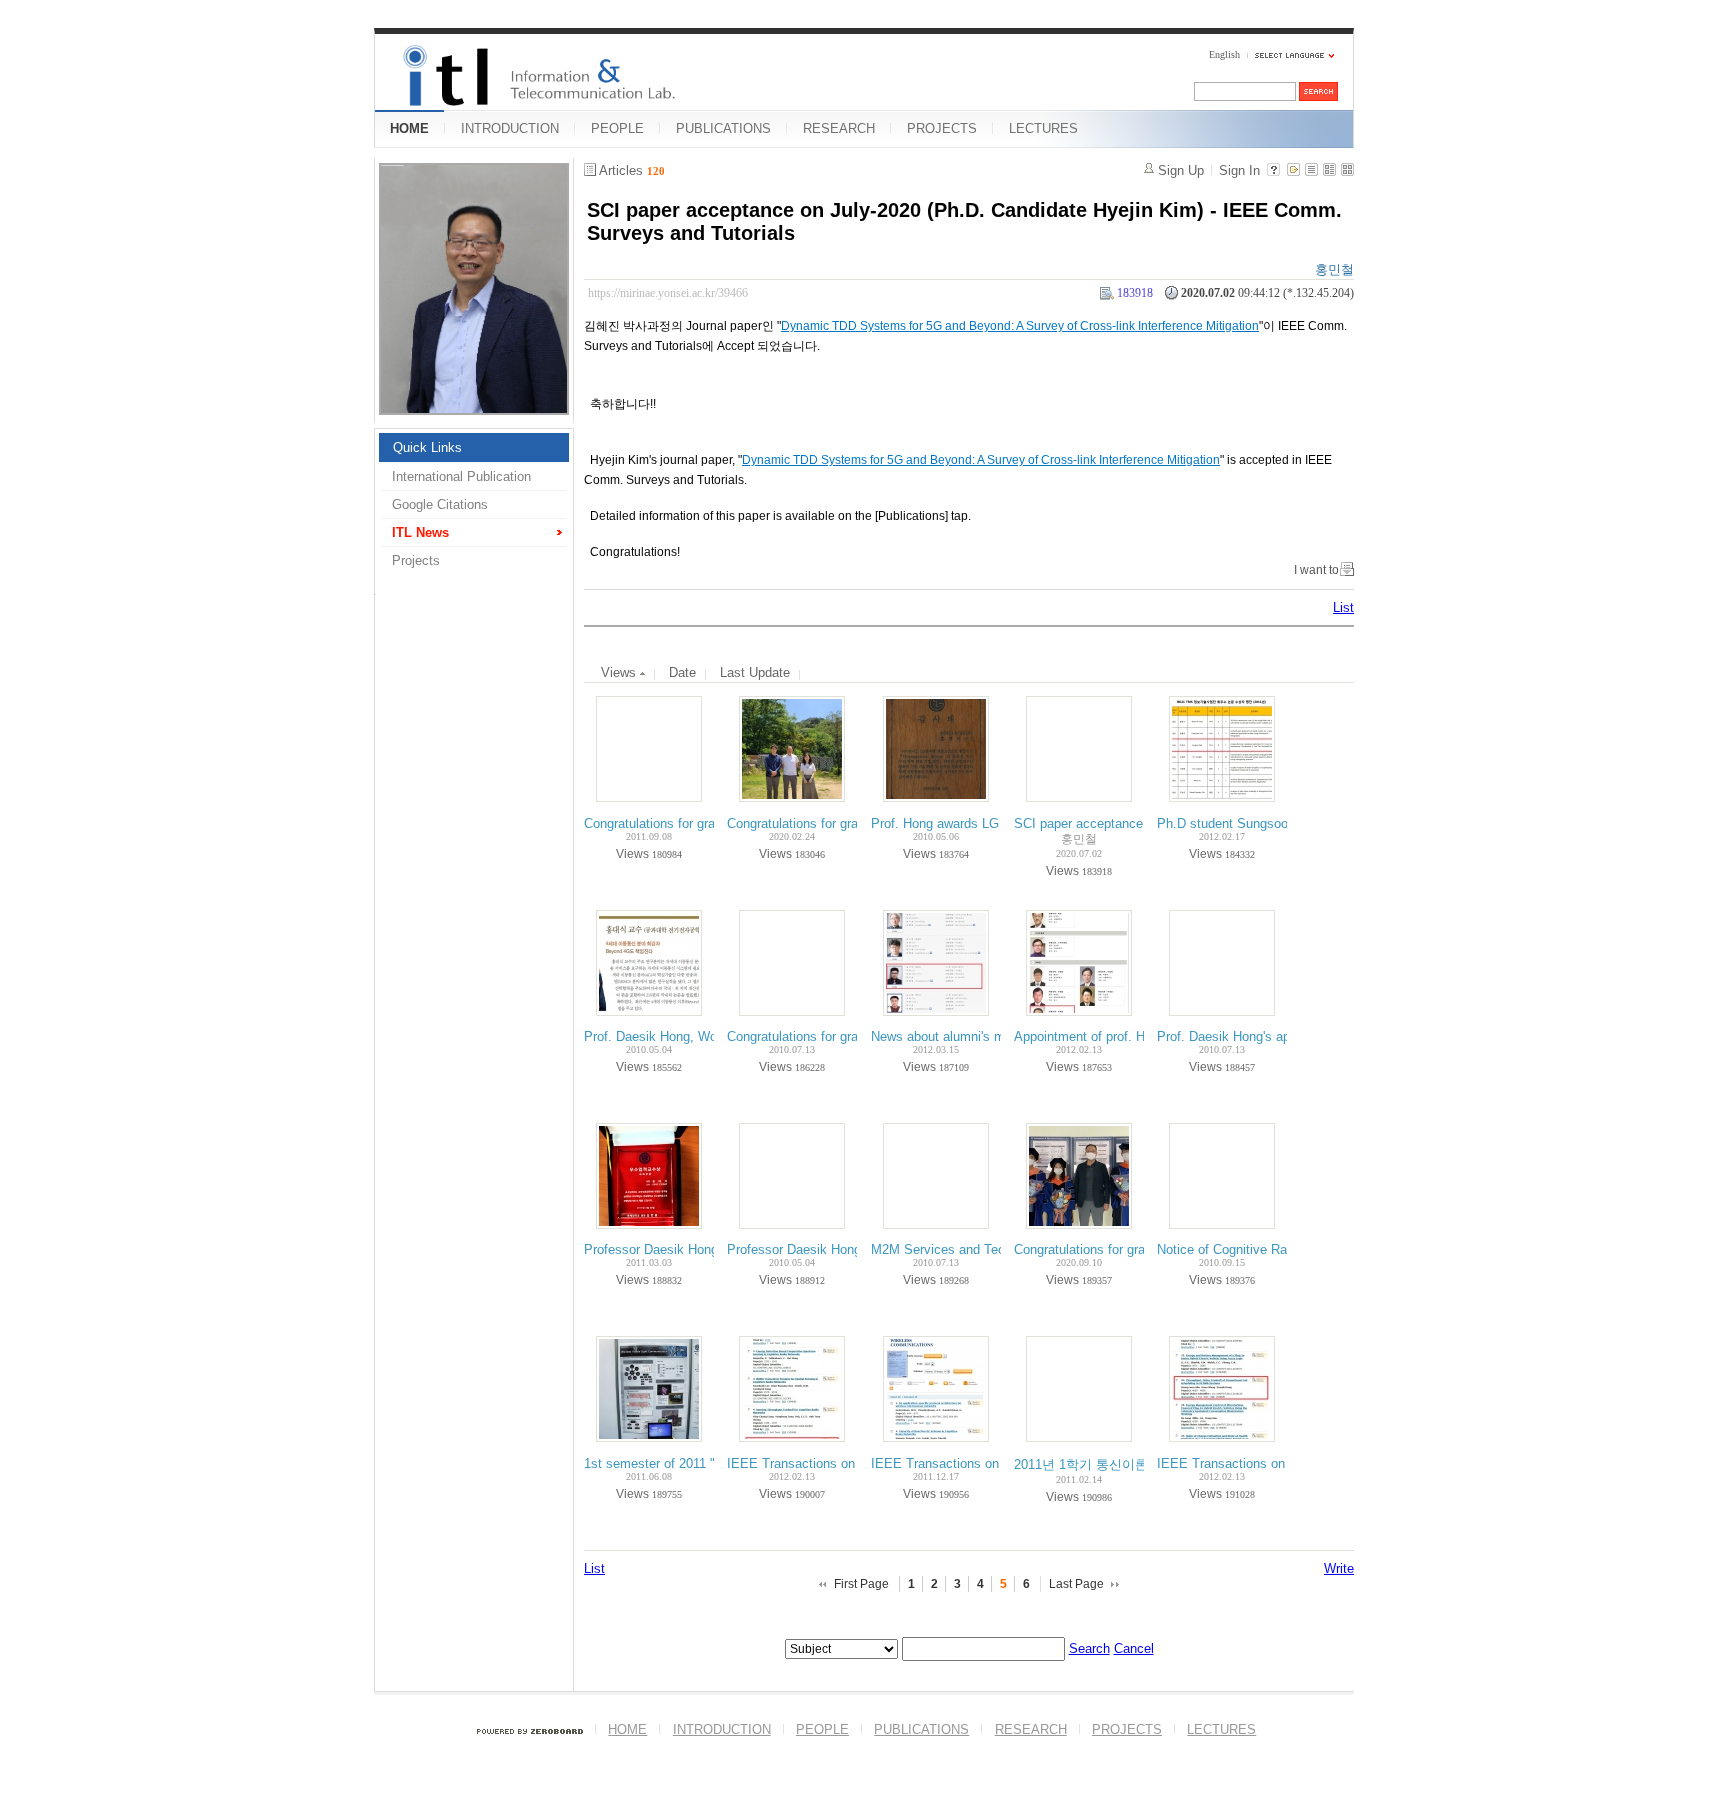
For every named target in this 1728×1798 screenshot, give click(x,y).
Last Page (1076, 1584)
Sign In (1239, 170)
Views (620, 672)
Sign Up (1181, 170)
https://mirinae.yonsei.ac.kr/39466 (668, 293)
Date (682, 672)
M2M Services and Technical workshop (984, 1249)
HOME (409, 128)
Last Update (755, 672)
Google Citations (440, 504)
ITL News (420, 532)
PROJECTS (942, 128)
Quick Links (427, 447)
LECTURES (1043, 128)
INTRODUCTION (510, 128)
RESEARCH (839, 128)
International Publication (461, 476)
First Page (861, 1584)
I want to (1316, 570)
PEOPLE (617, 128)
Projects (416, 560)
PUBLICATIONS (723, 128)
